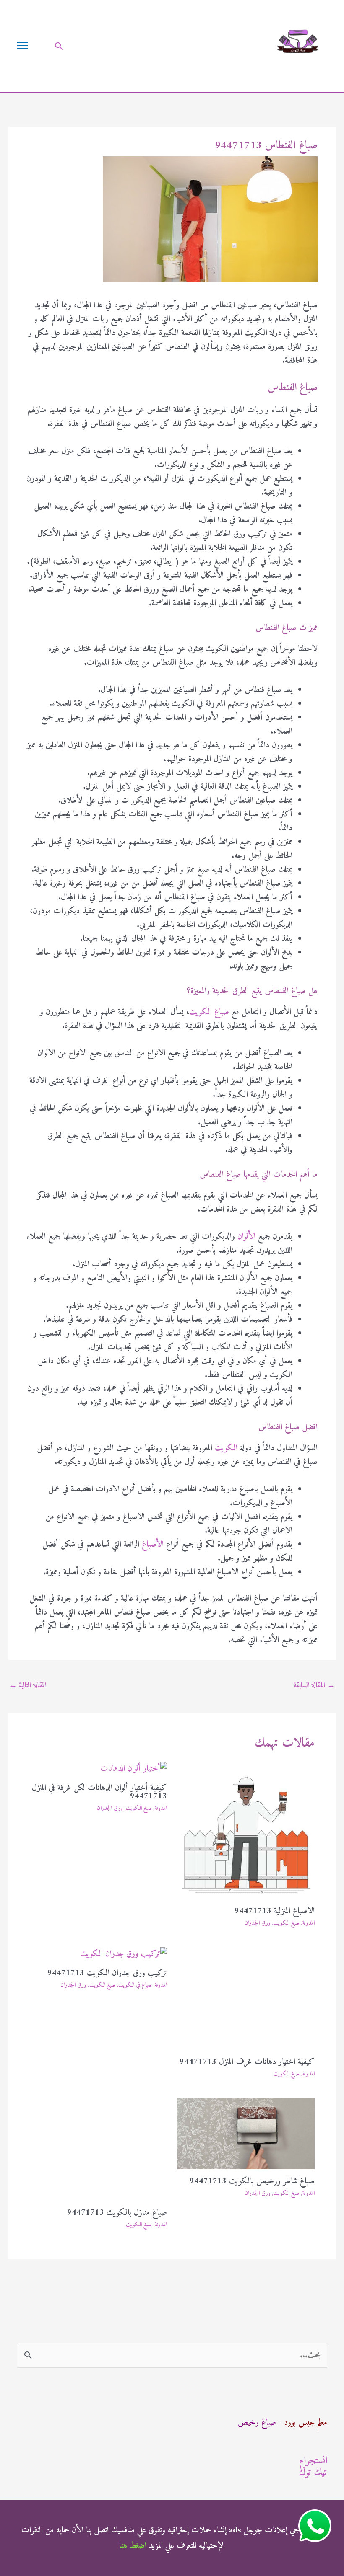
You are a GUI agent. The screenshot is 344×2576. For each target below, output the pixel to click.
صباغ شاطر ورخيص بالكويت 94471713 (252, 2182)
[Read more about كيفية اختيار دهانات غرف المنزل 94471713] (246, 1999)
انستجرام (313, 2461)
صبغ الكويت (287, 1923)
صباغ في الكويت (135, 1985)
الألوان (246, 1237)
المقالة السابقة (314, 1686)
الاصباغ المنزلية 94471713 (275, 1911)
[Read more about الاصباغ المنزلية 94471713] (246, 1831)
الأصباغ (153, 1545)
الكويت (226, 1448)
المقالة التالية (28, 1686)
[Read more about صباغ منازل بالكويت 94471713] (98, 2149)
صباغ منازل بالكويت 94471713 (117, 2213)
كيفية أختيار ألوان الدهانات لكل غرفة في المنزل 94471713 (99, 1792)
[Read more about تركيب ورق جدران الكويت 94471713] (124, 1954)
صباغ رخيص (257, 2423)
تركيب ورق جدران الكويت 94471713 (107, 1973)
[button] (59, 46)
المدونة (309, 1923)
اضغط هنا (133, 2546)
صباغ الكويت (209, 1012)
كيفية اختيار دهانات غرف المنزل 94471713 (247, 2062)
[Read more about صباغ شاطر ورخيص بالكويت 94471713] (246, 2133)
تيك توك (313, 2473)
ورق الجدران (258, 1923)
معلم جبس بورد (306, 2423)
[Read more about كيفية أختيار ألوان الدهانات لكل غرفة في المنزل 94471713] (134, 1769)
